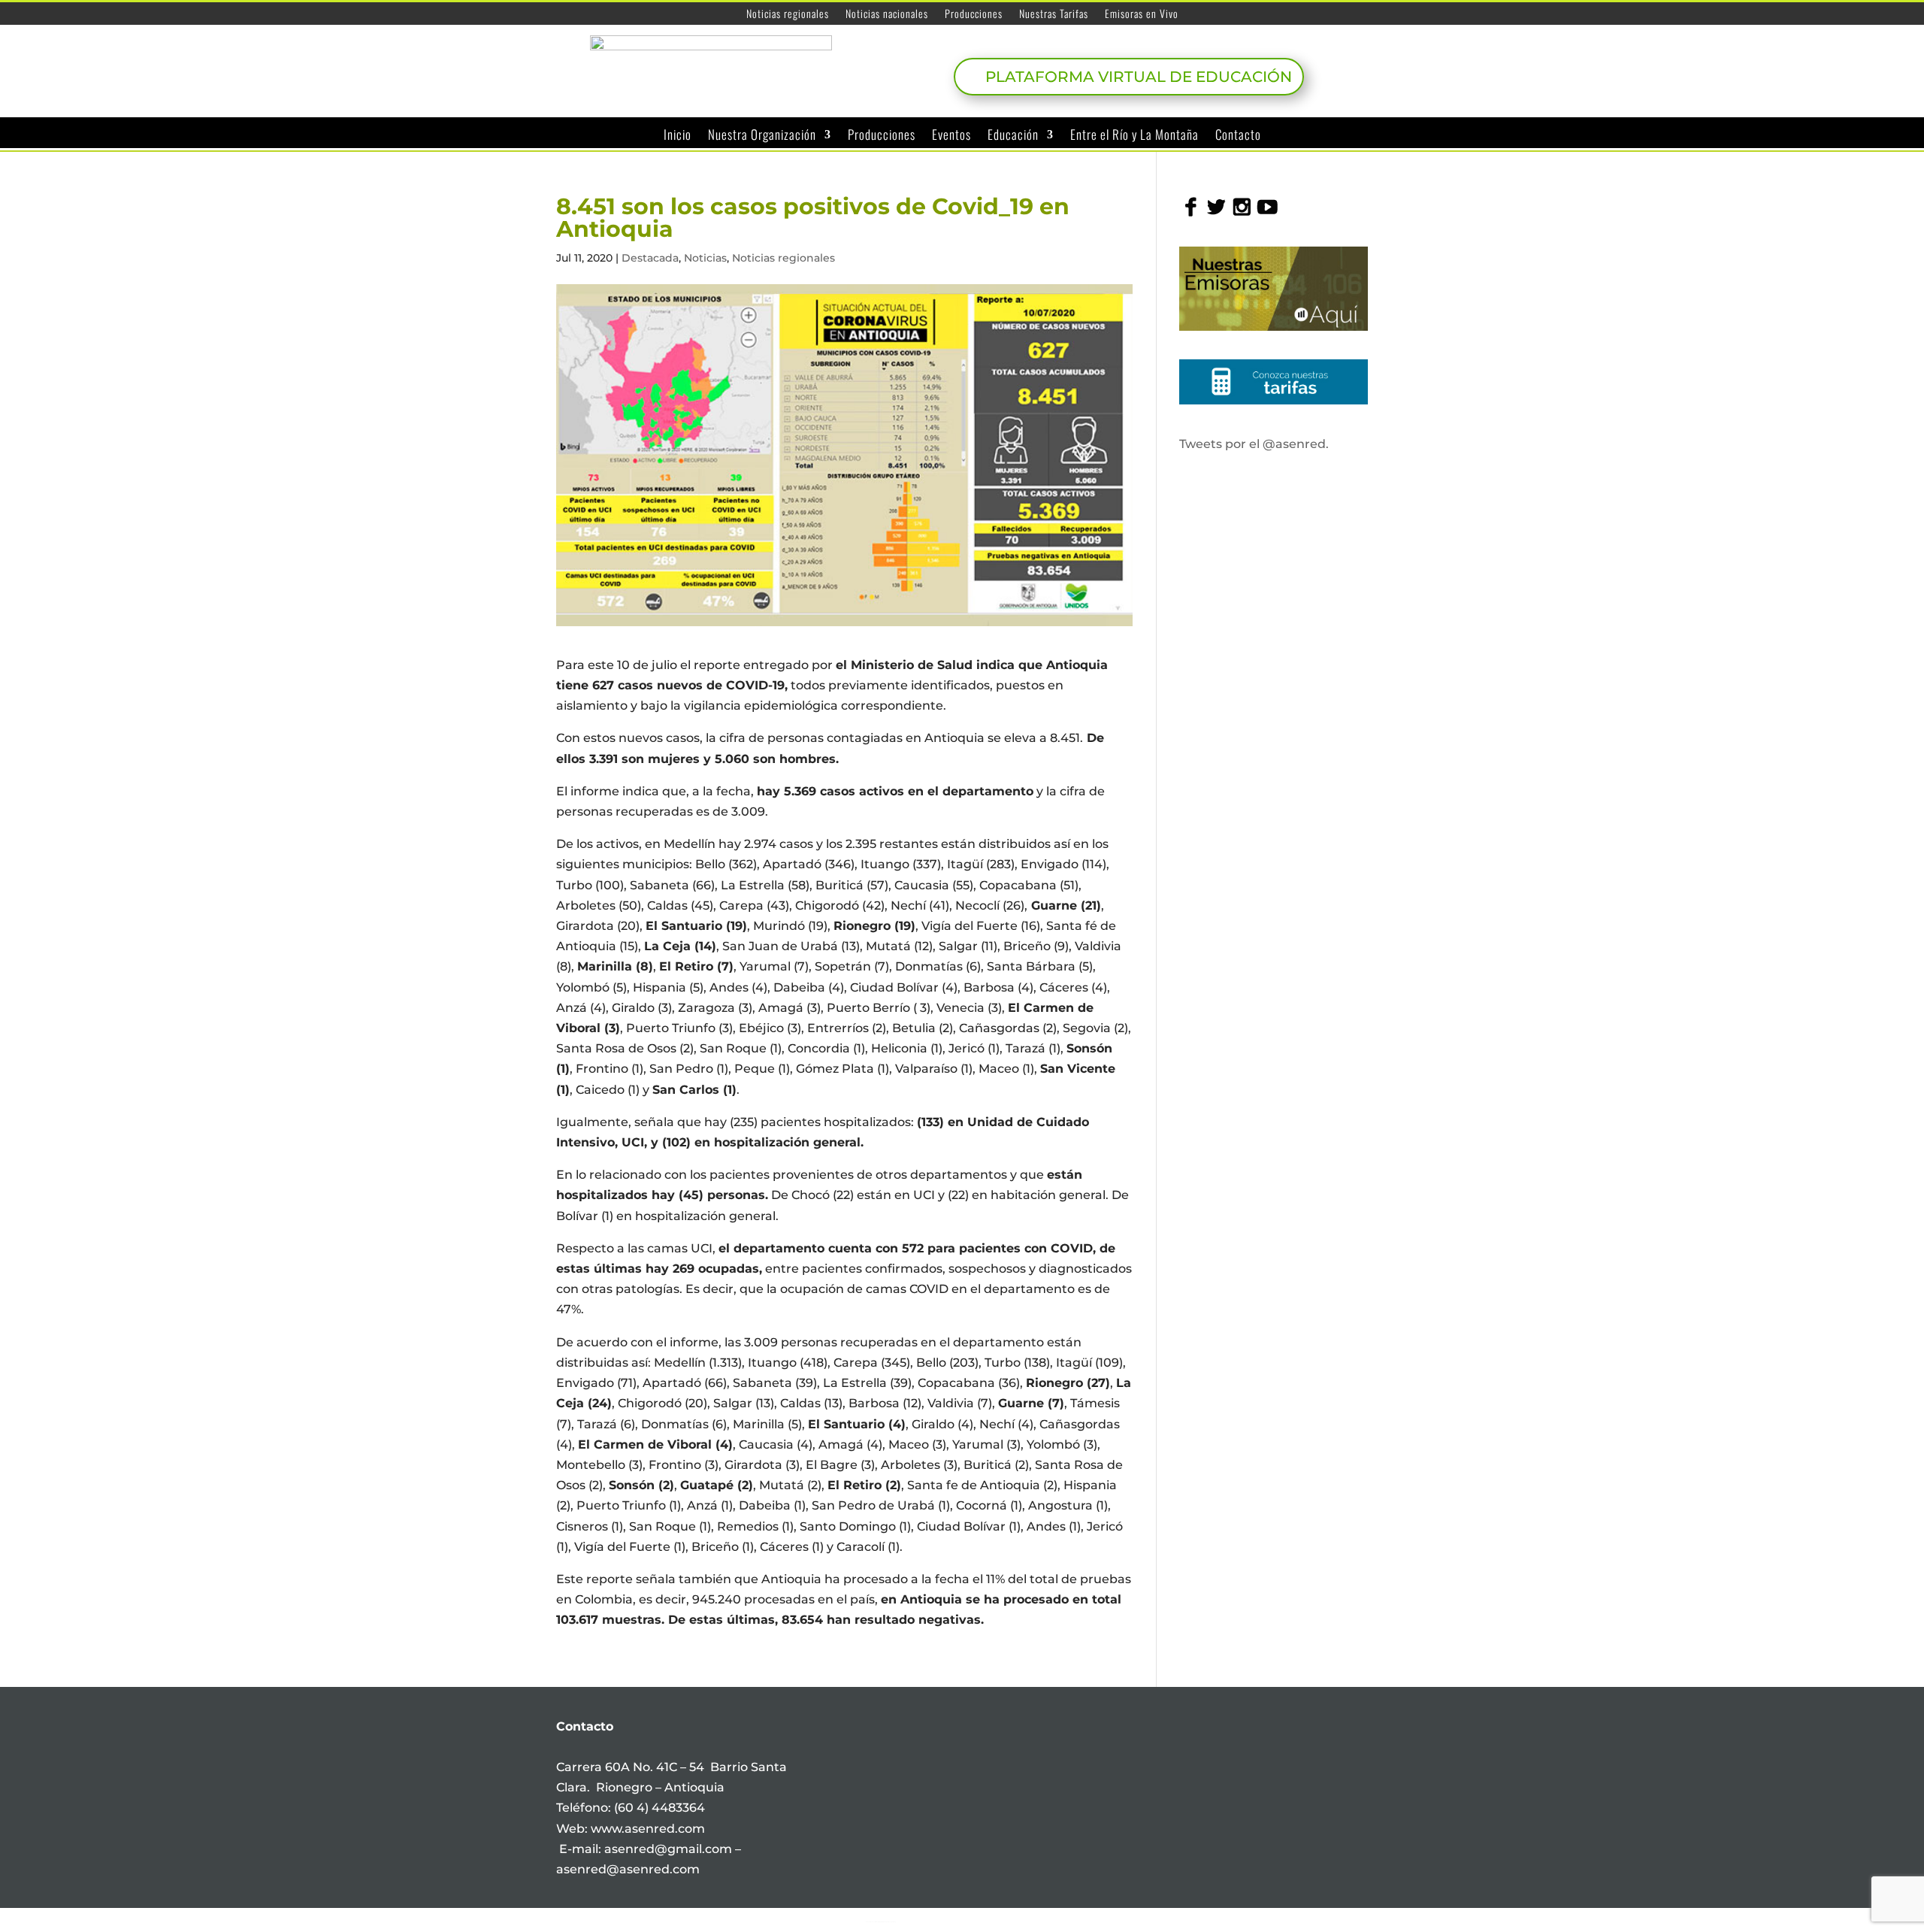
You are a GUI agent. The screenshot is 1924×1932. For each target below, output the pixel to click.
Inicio (678, 135)
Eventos (951, 135)
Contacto (1238, 135)
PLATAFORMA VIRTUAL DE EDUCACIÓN (1139, 77)
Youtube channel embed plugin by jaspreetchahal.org (881, 1921)
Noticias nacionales (887, 15)
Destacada (650, 258)
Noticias (705, 258)
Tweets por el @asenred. (1254, 444)
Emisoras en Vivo (1142, 15)
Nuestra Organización (762, 135)
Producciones (974, 15)
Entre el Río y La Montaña (1134, 135)
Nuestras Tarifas (1054, 15)
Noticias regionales (788, 15)
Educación (1013, 135)
